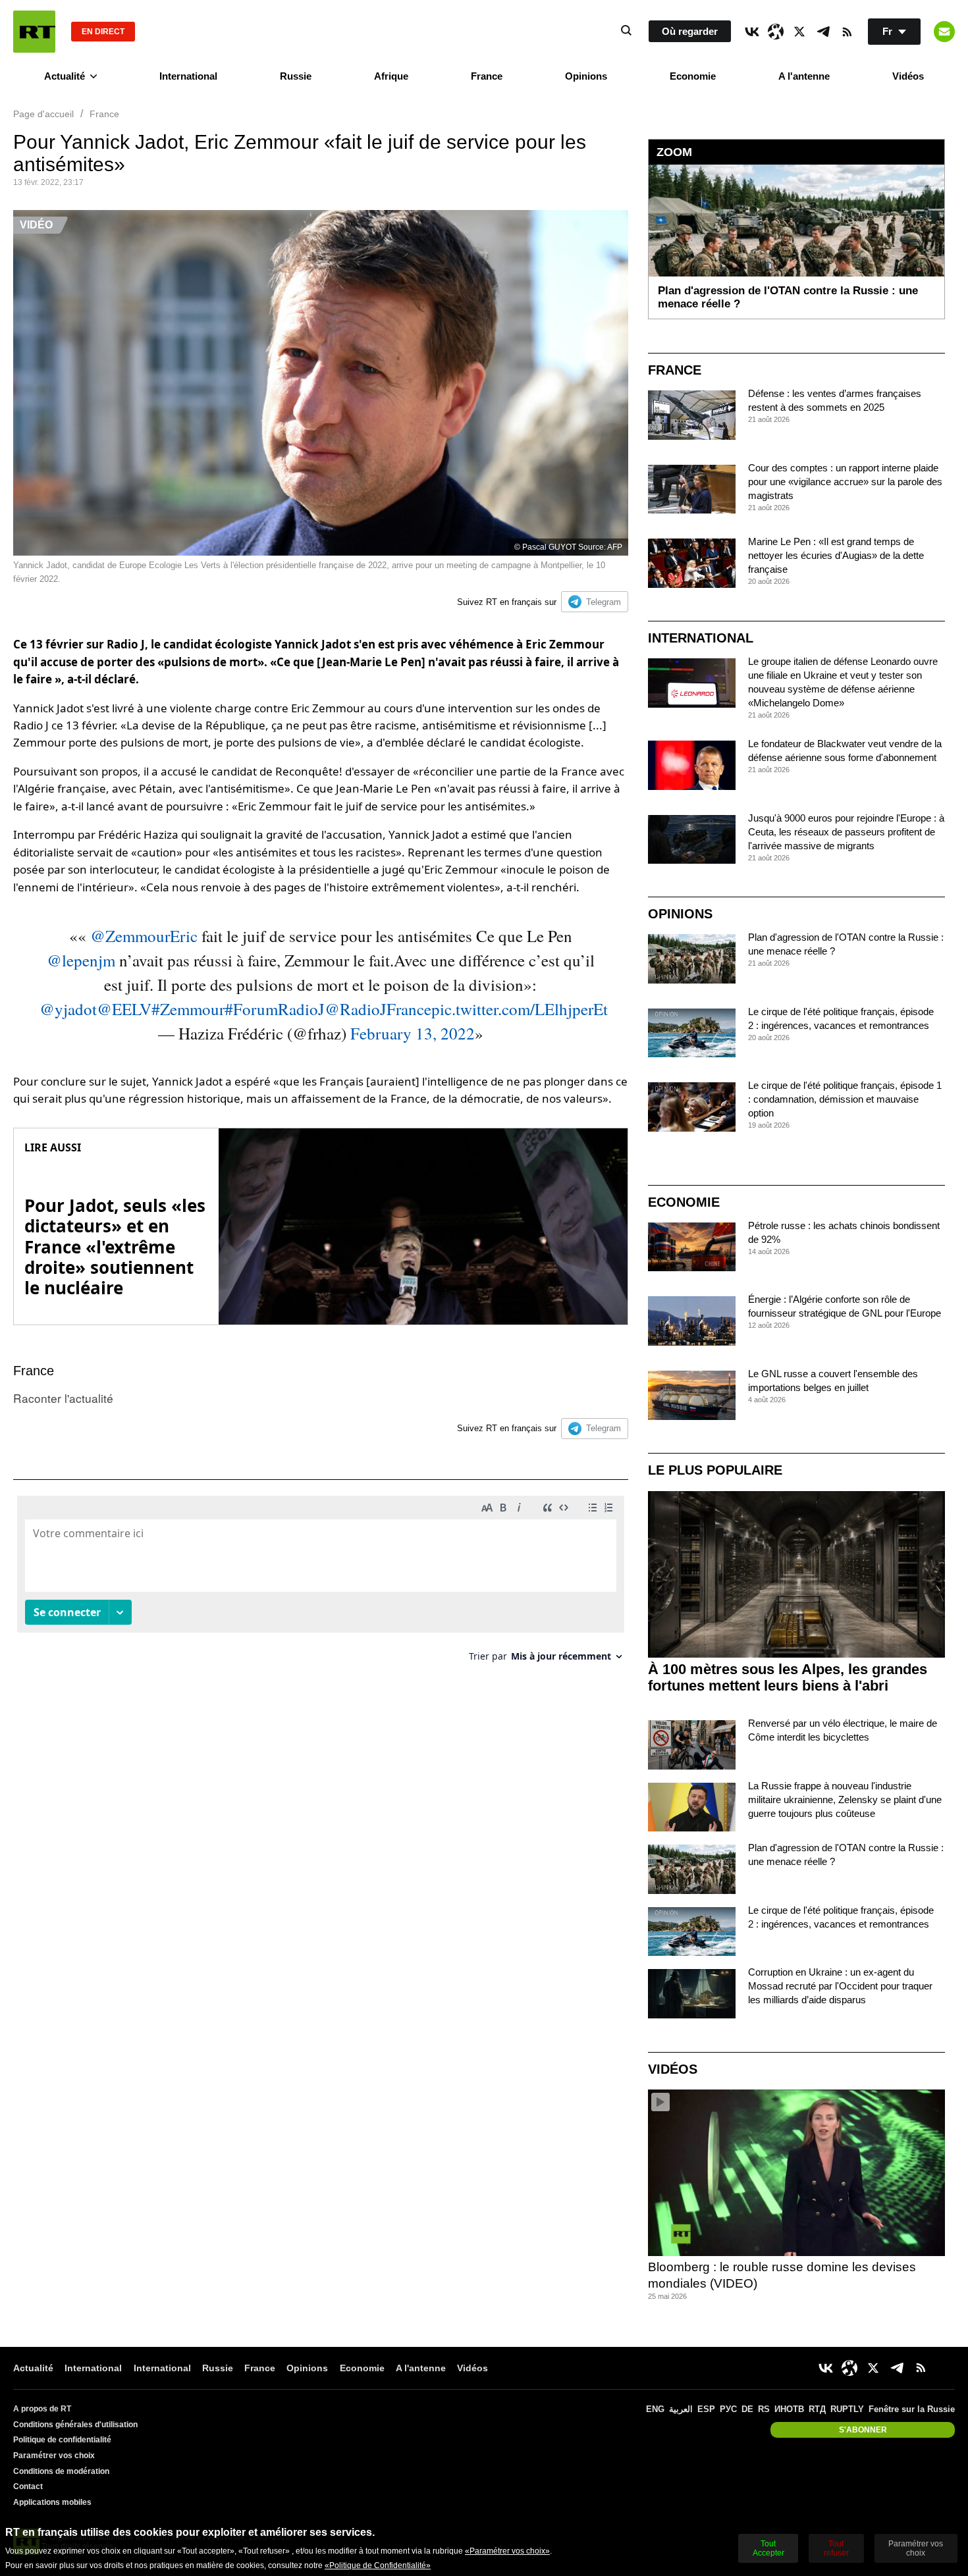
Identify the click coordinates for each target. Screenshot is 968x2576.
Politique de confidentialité (62, 2440)
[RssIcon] (847, 32)
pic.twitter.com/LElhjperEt (520, 1009)
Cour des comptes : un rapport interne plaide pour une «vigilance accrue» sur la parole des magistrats (845, 482)
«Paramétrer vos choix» (507, 2551)
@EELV (124, 1009)
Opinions (586, 76)
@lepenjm (81, 960)
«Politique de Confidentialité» (378, 2565)
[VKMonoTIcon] (752, 32)
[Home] (34, 32)
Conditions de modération (61, 2471)
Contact (28, 2486)
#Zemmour (188, 1009)
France (487, 76)
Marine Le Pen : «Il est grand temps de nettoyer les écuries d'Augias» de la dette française (836, 555)
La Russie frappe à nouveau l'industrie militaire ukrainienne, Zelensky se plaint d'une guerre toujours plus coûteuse (845, 1800)
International (188, 76)
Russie (296, 76)
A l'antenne (804, 76)
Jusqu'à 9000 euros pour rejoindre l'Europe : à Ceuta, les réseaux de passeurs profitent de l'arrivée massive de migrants (846, 832)
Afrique (391, 76)
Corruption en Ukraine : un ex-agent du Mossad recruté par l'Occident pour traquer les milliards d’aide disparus (840, 1986)
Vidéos (908, 76)
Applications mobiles (52, 2502)
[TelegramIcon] (823, 32)
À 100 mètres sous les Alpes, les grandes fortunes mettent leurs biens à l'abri (788, 1677)
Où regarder (690, 31)
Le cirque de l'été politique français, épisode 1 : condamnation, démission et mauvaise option (845, 1099)
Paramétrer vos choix (54, 2456)
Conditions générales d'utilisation (75, 2425)
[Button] (944, 32)
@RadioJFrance (378, 1009)
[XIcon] (799, 32)
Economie (693, 76)
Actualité (65, 76)
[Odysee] (776, 32)
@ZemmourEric (144, 936)
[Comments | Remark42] (321, 1584)
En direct (103, 32)
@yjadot (68, 1009)
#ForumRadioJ (275, 1009)
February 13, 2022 (413, 1033)
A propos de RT (42, 2409)
